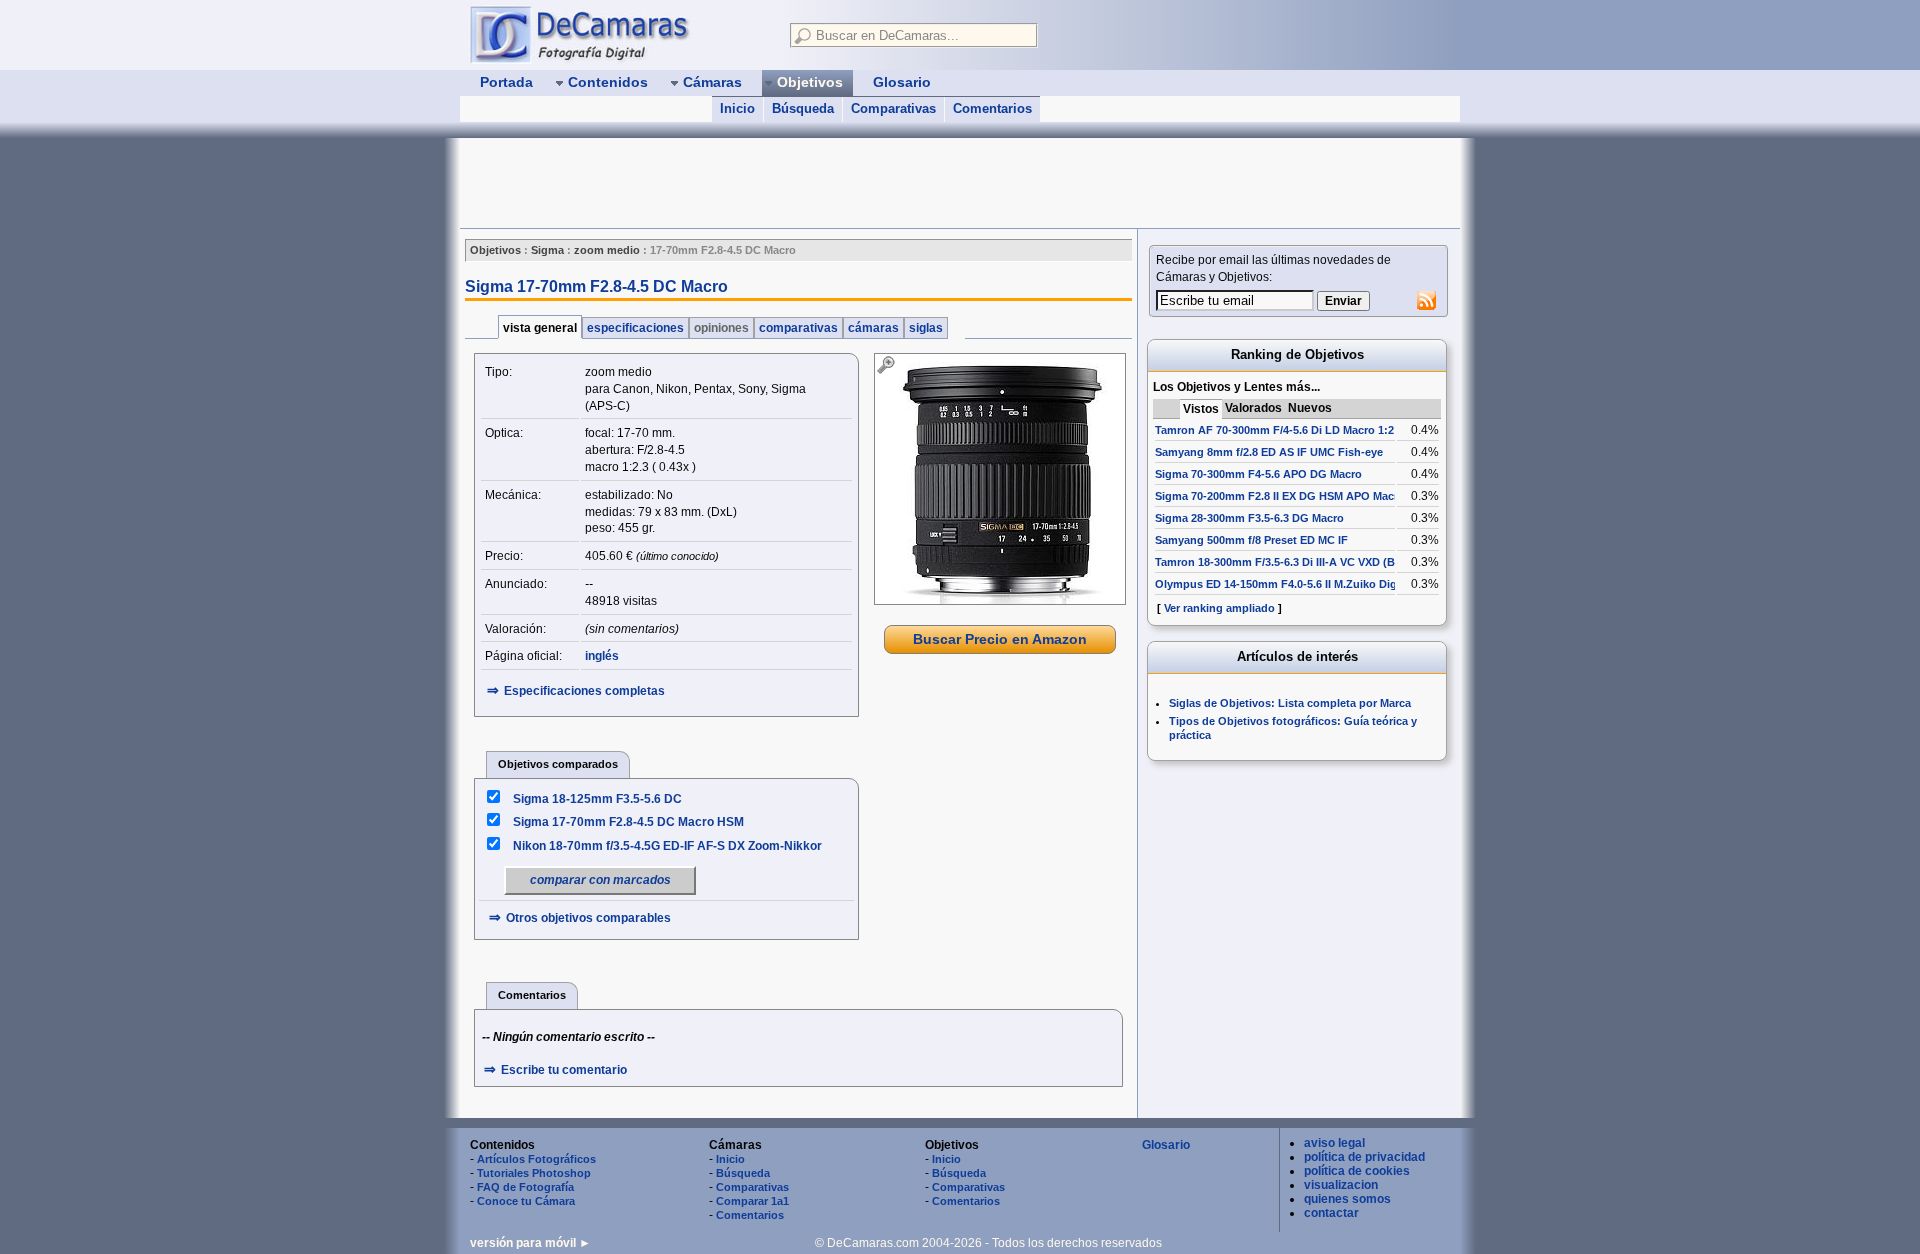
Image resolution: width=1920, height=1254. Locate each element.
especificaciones (635, 328)
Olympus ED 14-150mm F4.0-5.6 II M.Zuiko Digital (1284, 584)
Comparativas (893, 108)
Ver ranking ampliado (1219, 608)
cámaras (873, 328)
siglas (926, 328)
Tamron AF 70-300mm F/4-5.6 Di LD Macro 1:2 (1274, 430)
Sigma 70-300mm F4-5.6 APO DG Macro (1258, 474)
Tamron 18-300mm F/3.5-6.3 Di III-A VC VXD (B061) (1286, 562)
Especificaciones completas (584, 691)
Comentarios (992, 108)
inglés (602, 656)
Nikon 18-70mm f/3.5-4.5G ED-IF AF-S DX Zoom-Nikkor (667, 846)
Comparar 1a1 (752, 1201)
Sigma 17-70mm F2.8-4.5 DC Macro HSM (628, 822)
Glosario (1166, 1145)
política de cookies (1357, 1171)
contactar (1331, 1213)
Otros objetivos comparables (588, 918)
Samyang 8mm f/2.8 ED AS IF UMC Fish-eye (1269, 452)
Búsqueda (803, 108)
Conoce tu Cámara (526, 1201)
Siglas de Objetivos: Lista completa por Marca (1290, 703)
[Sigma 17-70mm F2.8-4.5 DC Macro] (1000, 479)
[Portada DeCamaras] (620, 34)
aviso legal (1334, 1143)
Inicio (737, 108)
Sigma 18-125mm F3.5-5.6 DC (597, 799)
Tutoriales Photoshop (534, 1173)
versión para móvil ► (530, 1243)
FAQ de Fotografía (525, 1187)
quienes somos (1347, 1199)
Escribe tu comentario (564, 1070)
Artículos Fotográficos (536, 1159)
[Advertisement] (824, 183)
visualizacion (1341, 1185)
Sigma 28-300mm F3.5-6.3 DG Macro (1249, 518)
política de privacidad (1364, 1157)
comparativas (798, 328)
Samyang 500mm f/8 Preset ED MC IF (1251, 540)
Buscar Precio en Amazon (1000, 639)
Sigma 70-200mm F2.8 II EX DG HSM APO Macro (1280, 496)
